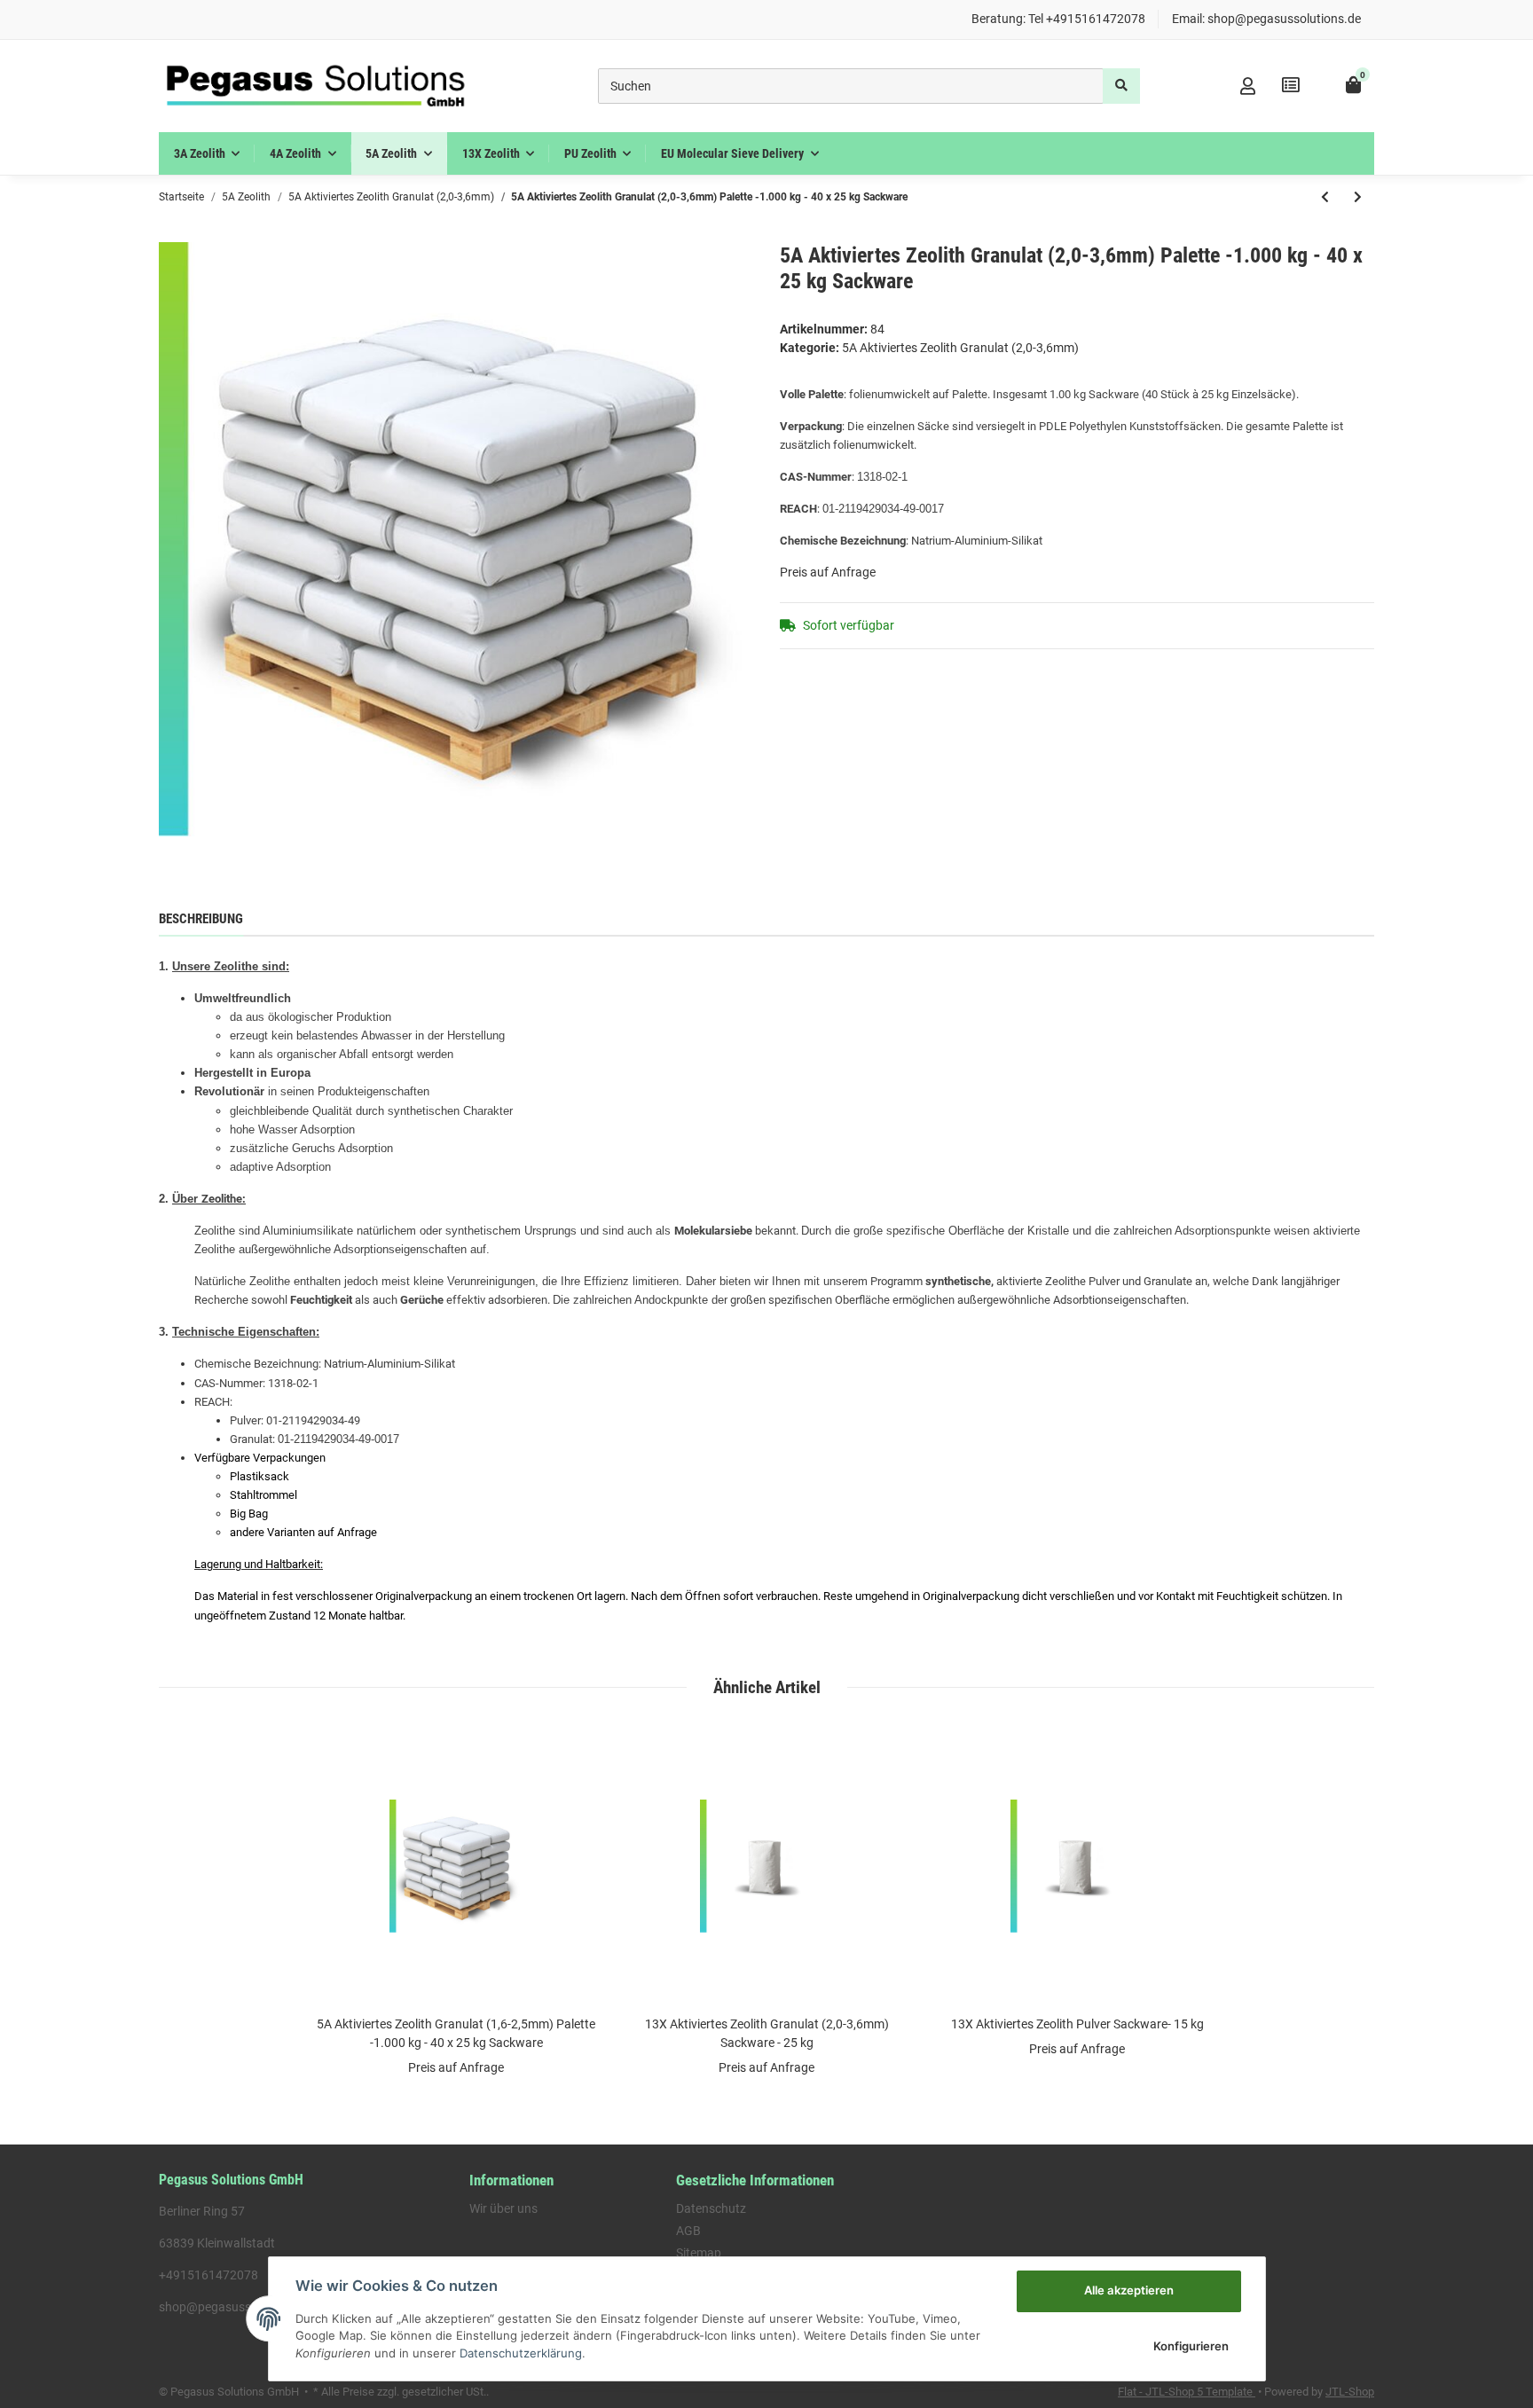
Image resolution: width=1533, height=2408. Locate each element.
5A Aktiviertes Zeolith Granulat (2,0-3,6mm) (960, 348)
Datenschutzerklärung (521, 2353)
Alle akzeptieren (1129, 2290)
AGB (688, 2231)
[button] (1248, 86)
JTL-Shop (1350, 2392)
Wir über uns (503, 2208)
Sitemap (699, 2253)
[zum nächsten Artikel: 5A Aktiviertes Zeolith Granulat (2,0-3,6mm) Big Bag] (1358, 197)
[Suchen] (1121, 86)
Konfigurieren (1191, 2346)
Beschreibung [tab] (201, 919)
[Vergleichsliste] (1291, 86)
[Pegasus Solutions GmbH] (315, 86)
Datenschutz (711, 2208)
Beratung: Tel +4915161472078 (1058, 19)
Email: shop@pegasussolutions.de (1266, 19)
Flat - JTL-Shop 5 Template (1187, 2392)
